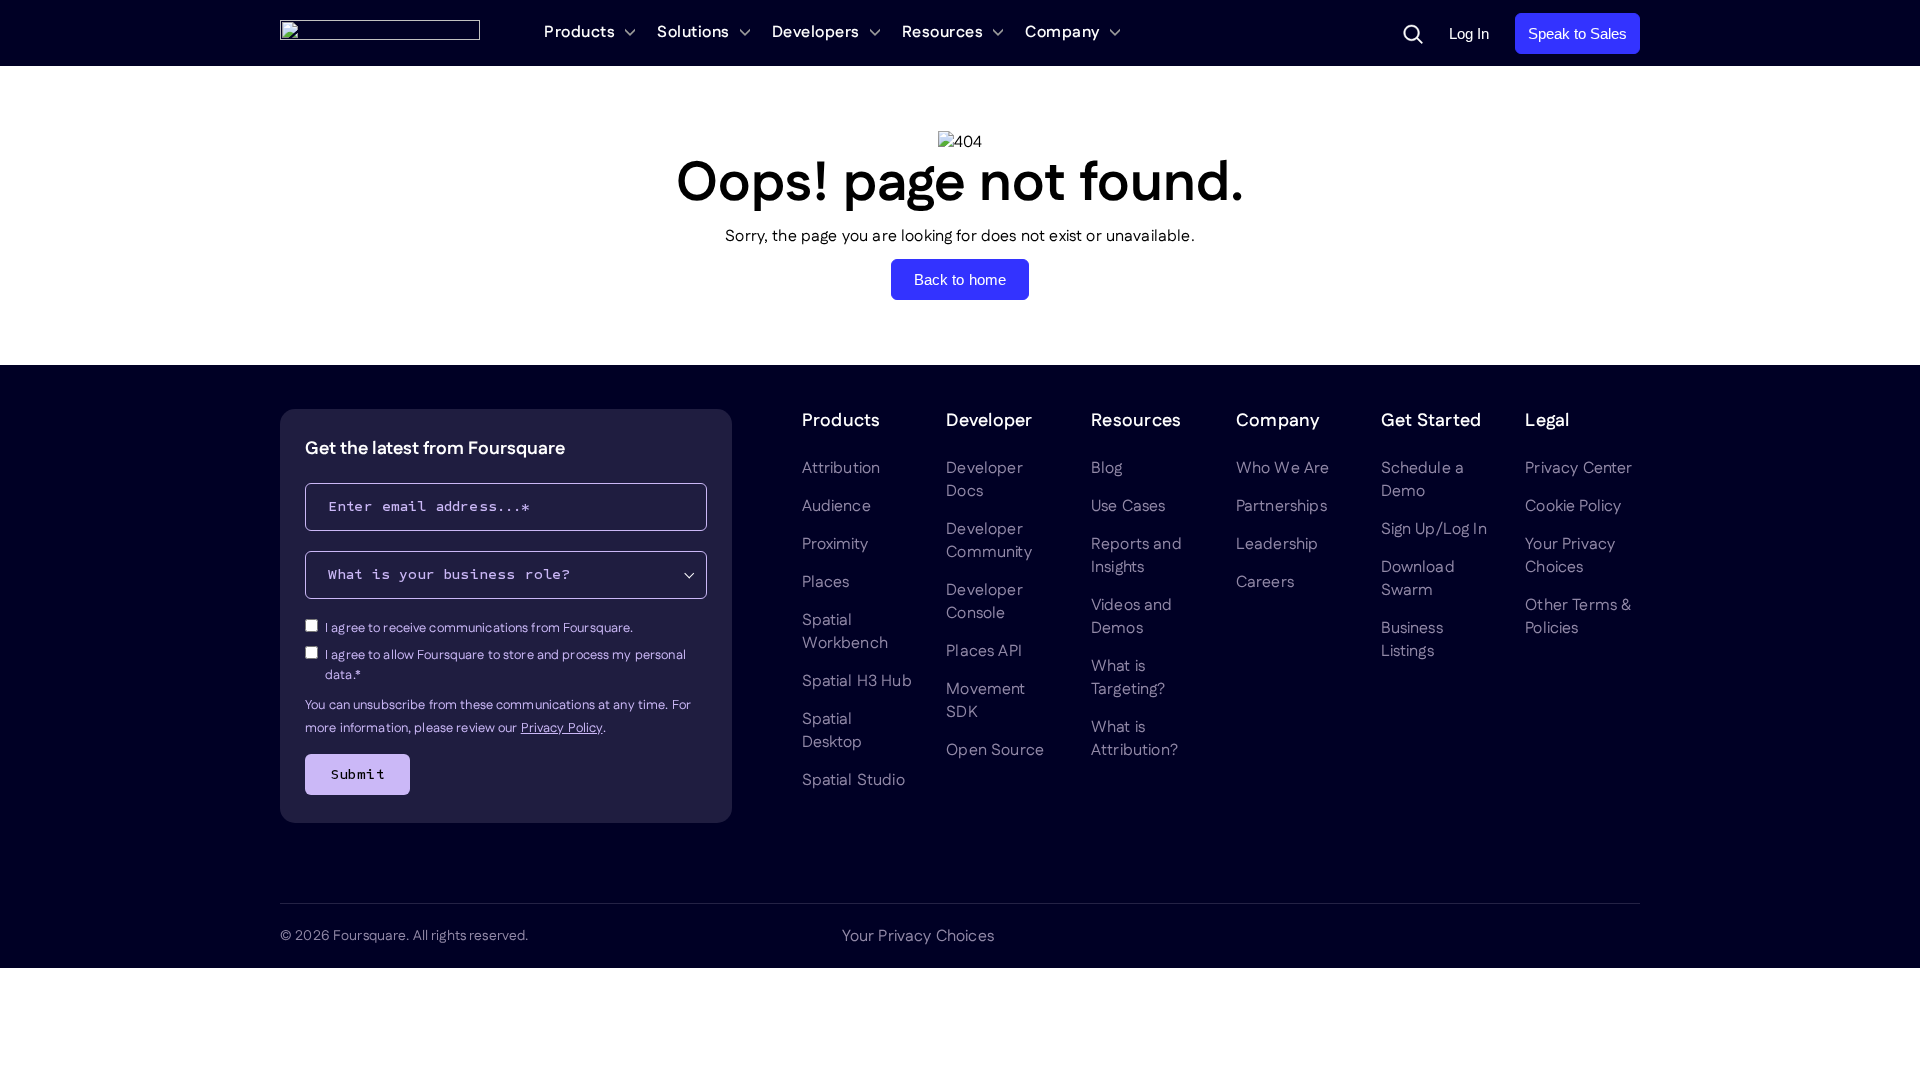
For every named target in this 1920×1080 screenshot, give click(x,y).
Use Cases (1128, 506)
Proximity (835, 544)
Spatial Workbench (845, 632)
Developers (816, 32)
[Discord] (1532, 936)
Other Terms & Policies (1578, 617)
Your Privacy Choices (1570, 556)
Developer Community (988, 541)
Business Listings (1412, 640)
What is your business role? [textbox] (449, 574)
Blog (1107, 468)
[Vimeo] (1580, 936)
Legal (1547, 421)
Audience (836, 506)
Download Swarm (1418, 579)
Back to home (960, 279)
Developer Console (984, 602)
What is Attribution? (1134, 739)
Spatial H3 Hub (857, 681)
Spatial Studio (853, 780)
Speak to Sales (1577, 33)
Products (579, 32)
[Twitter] (1484, 936)
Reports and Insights (1136, 556)
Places (826, 582)
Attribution (841, 468)
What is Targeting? (1128, 678)
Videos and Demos (1132, 617)
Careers (1265, 582)
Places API (984, 651)
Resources (943, 32)
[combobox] (506, 575)
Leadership (1277, 544)
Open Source (995, 750)
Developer (989, 421)
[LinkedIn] (1436, 936)
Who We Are (1283, 468)
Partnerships (1281, 506)
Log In (1469, 33)
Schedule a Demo (1423, 480)
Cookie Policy (1573, 506)
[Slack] (1628, 936)
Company (1062, 32)
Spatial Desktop (832, 731)
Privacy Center (1578, 468)
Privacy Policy (562, 728)
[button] (1413, 34)
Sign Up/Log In (1434, 529)
